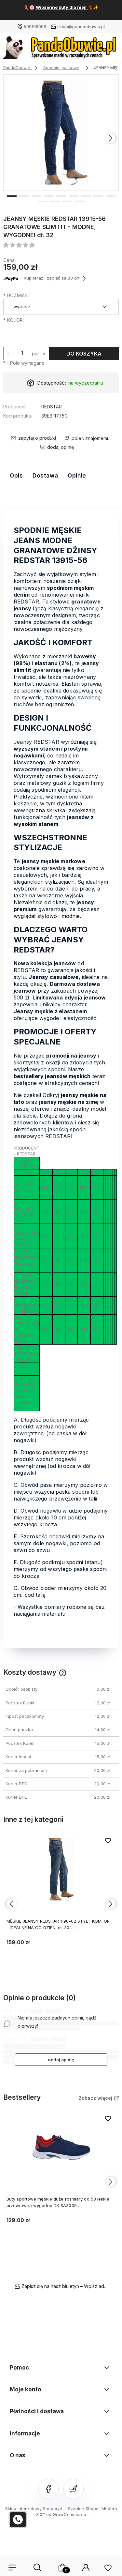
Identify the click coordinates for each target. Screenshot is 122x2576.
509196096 (35, 26)
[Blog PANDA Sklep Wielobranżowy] (74, 2489)
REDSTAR (52, 407)
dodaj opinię (61, 2060)
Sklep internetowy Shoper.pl (34, 2508)
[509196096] (18, 2520)
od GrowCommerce (66, 2514)
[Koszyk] (62, 2568)
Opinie (77, 476)
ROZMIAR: (16, 295)
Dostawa (45, 476)
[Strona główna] (61, 49)
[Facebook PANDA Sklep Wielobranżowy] (48, 2489)
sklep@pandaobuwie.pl (81, 26)
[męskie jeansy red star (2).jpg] (61, 133)
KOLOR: (14, 320)
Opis (16, 476)
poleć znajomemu (91, 438)
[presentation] (11, 138)
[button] (12, 195)
